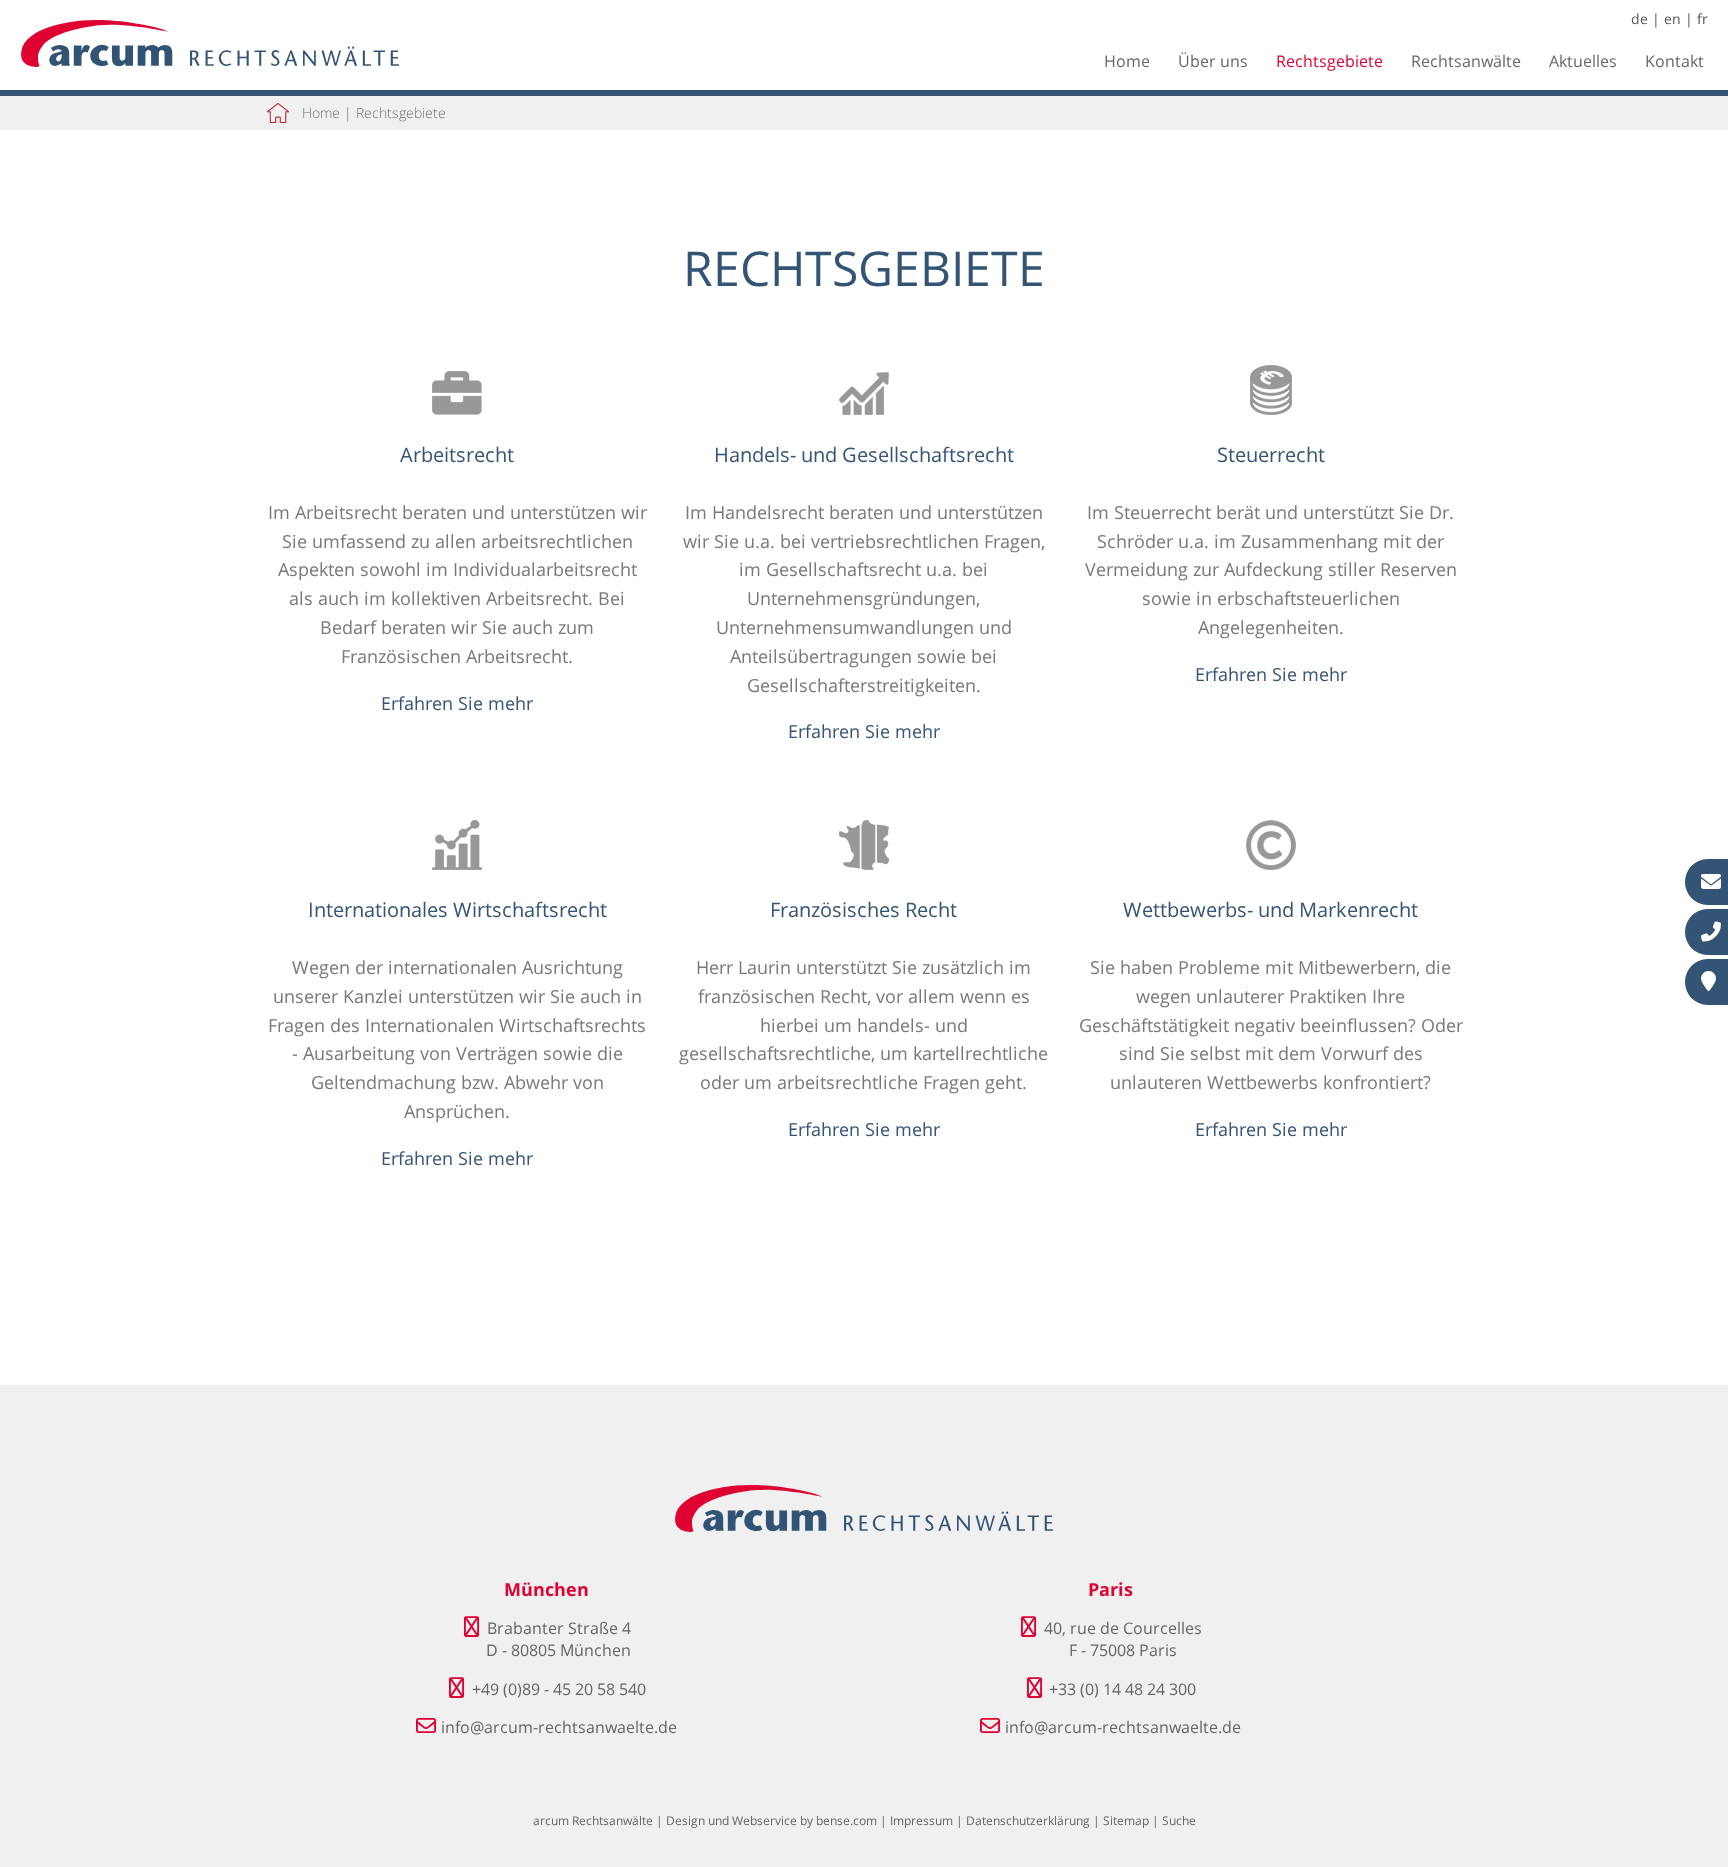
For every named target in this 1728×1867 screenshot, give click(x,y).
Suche (1179, 1820)
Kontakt (1674, 61)
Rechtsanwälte (1466, 61)
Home (1127, 61)
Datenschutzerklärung (1028, 1820)
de (1639, 18)
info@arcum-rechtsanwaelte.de (559, 1727)
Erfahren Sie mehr (457, 703)
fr (1702, 18)
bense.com (846, 1820)
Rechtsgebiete (1329, 61)
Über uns (1213, 61)
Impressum (921, 1820)
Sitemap (1126, 1820)
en (1672, 18)
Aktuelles (1583, 61)
